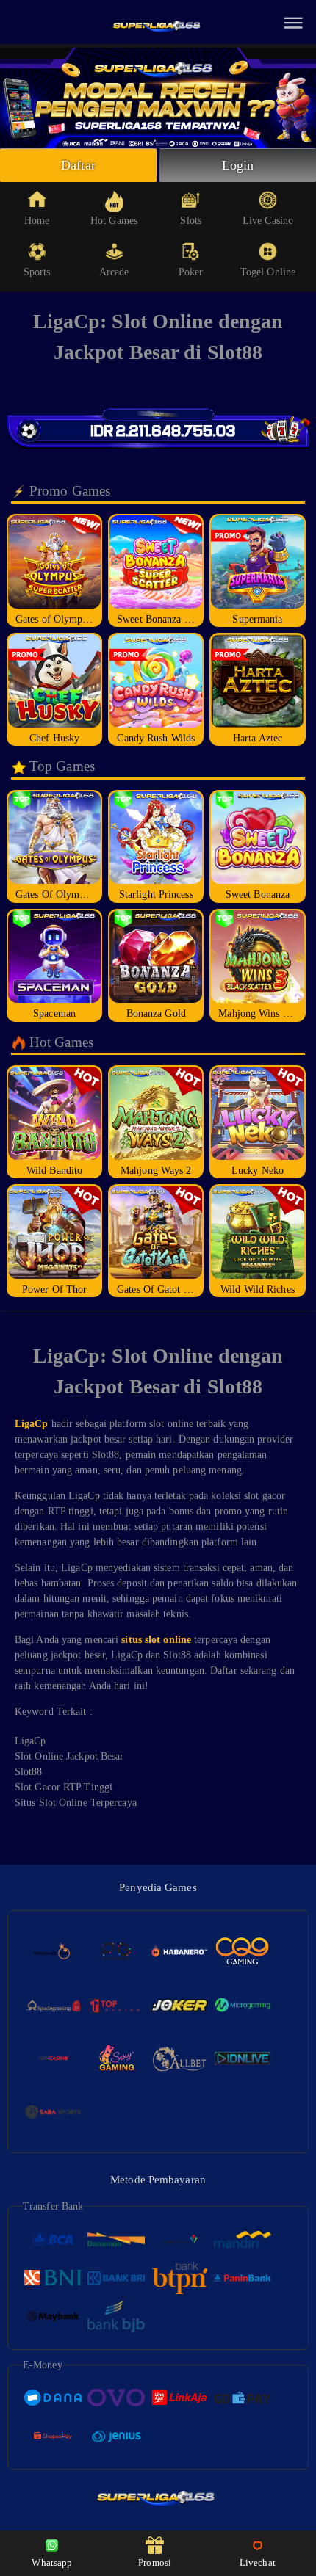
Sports (37, 272)
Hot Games (114, 221)
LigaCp (32, 1424)
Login (238, 165)
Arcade (114, 272)
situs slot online (156, 1640)
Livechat (258, 2562)
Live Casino (268, 221)
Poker (191, 272)
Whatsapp (52, 2562)
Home (37, 221)
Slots (191, 221)
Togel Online (268, 272)
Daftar (78, 165)
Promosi (155, 2562)
